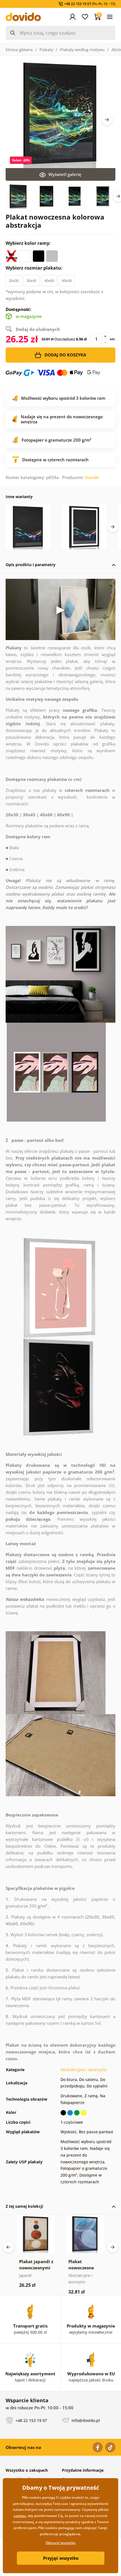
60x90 (67, 281)
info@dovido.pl (85, 2420)
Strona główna (19, 50)
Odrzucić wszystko (60, 2543)
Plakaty (46, 50)
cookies (20, 2516)
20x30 (14, 281)
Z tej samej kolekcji (24, 2206)
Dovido (92, 477)
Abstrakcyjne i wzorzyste (84, 2070)
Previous (8, 2247)
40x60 (49, 281)
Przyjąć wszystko (61, 2558)
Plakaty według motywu (82, 50)
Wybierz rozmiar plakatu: (35, 268)
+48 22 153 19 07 (31, 2420)
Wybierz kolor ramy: (29, 243)
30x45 (31, 281)
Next (107, 120)
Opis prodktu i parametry (31, 565)
